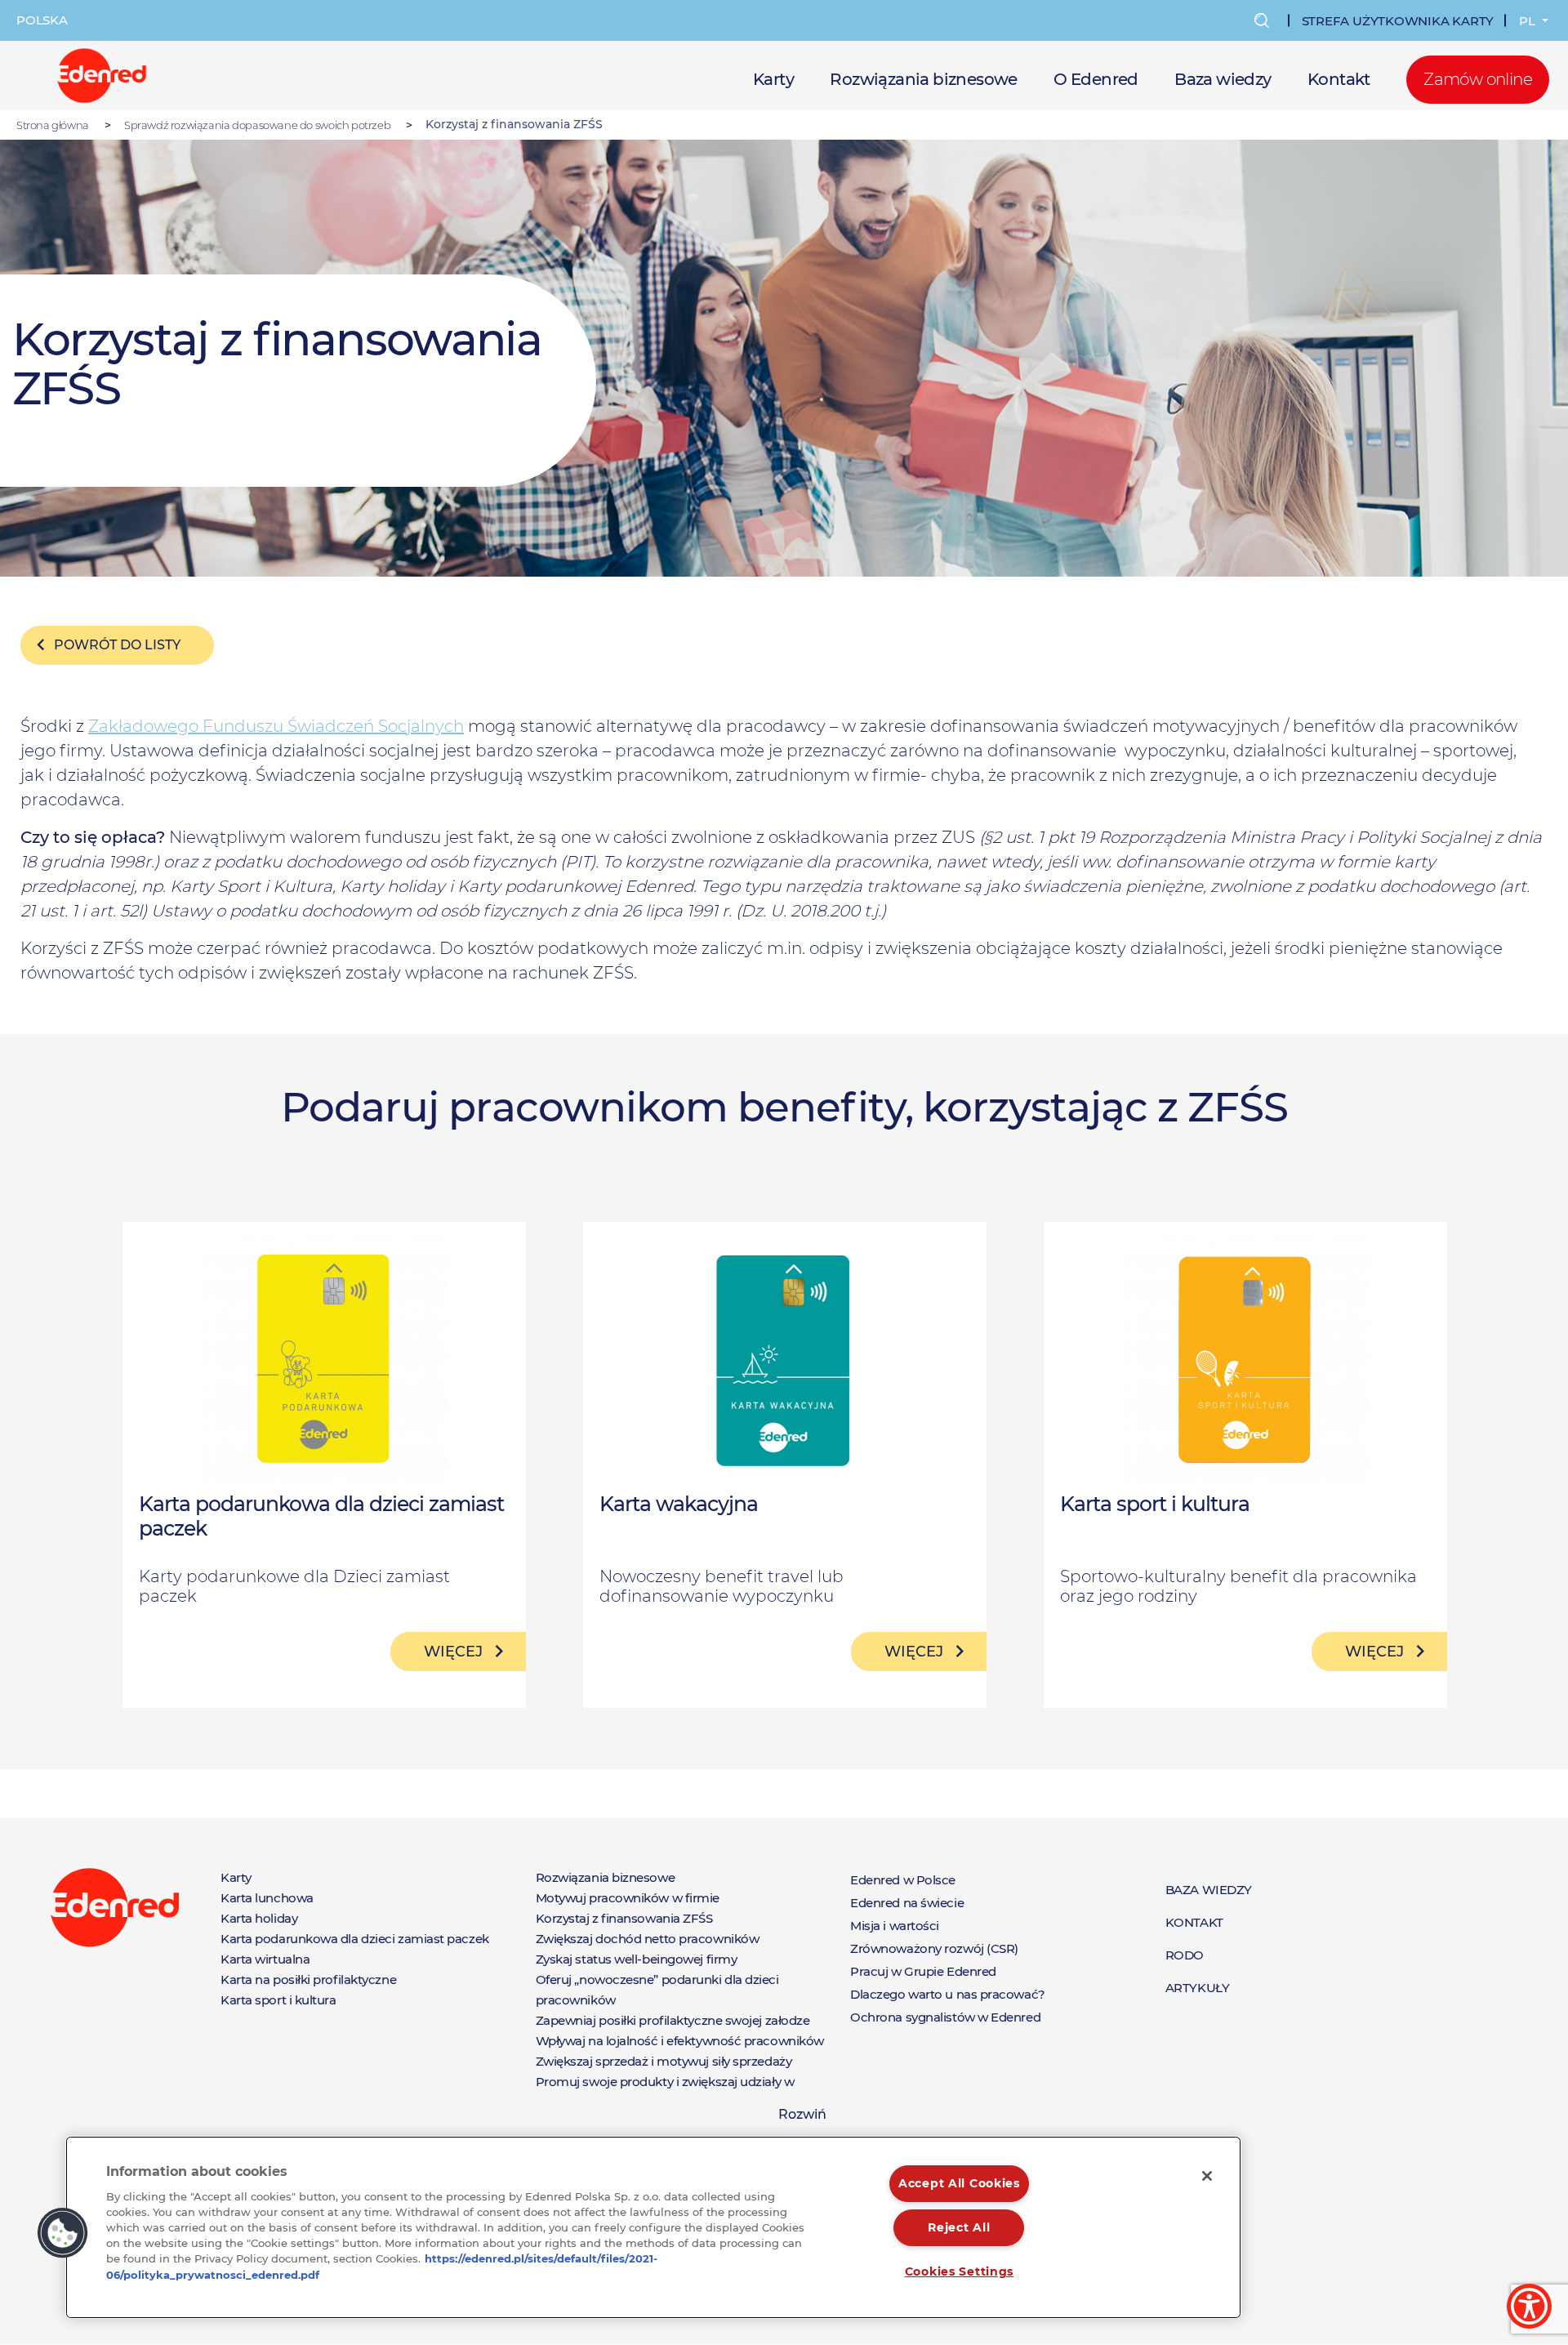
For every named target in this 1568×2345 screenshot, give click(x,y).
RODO (1185, 1955)
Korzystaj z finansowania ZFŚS (624, 1918)
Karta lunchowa (267, 1898)
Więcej (453, 1652)
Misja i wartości (895, 1926)
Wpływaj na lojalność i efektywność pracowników (680, 2041)
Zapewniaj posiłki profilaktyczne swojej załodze (673, 2020)
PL (1529, 21)
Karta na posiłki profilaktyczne (308, 1979)
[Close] (1207, 2176)
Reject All (959, 2227)
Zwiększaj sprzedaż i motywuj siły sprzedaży (664, 2061)
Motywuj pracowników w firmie (628, 1898)
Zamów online (1478, 79)
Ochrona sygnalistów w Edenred (945, 2017)
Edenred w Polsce (903, 1880)
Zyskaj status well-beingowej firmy (637, 1959)
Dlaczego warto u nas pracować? (948, 1994)
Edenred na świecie (907, 1903)
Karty (773, 79)
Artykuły (1197, 1988)
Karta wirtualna (265, 1959)
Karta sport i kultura (278, 2000)
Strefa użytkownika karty (1398, 21)
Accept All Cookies (959, 2183)
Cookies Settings (960, 2271)
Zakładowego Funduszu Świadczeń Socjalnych (276, 726)
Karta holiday (259, 1918)
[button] (63, 2233)
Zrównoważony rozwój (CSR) (934, 1948)
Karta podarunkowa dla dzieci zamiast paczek (355, 1939)
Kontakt (1339, 79)
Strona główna (53, 125)
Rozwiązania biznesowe (923, 79)
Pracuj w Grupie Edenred (923, 1971)
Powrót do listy (117, 645)
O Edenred (1096, 79)
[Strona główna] (102, 74)
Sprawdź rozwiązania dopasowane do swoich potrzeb (257, 125)
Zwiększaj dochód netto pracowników (648, 1939)
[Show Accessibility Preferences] (1529, 2306)
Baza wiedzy (1223, 79)
